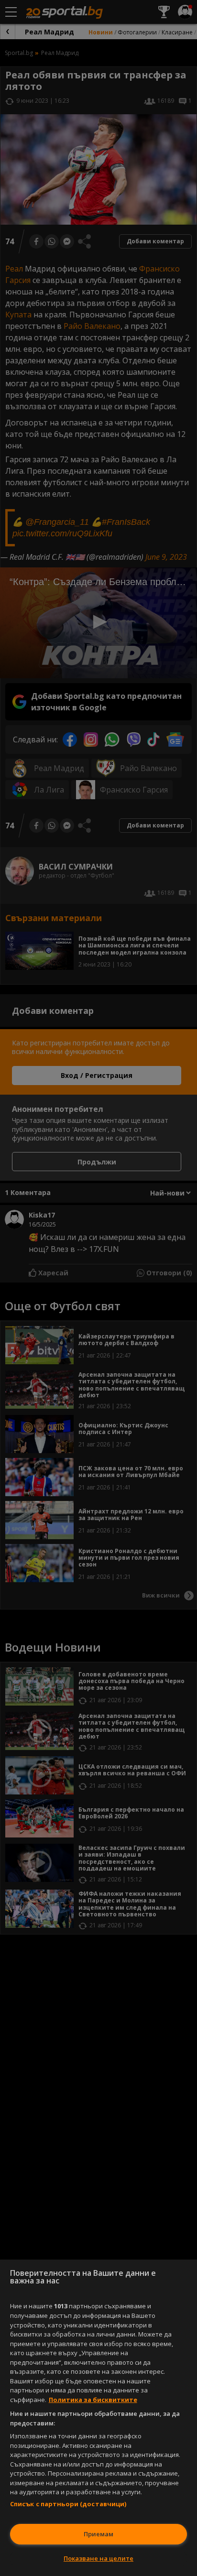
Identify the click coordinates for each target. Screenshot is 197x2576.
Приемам (98, 2534)
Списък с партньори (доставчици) (68, 2504)
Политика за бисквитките (93, 2400)
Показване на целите (98, 2558)
